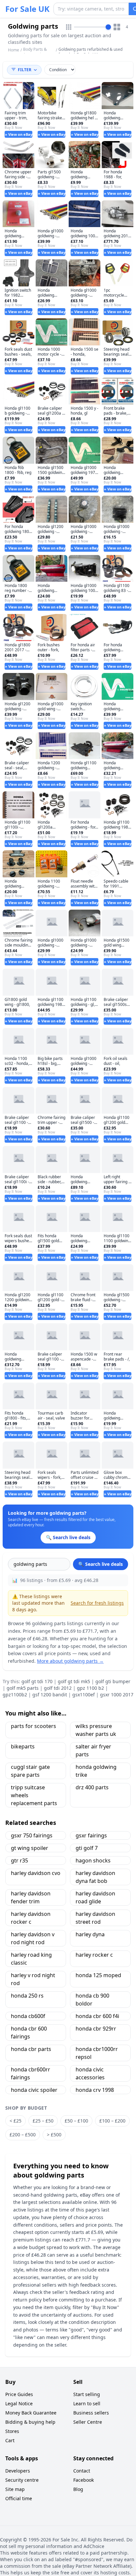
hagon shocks (93, 1860)
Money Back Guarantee (31, 2413)
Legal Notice (19, 2403)
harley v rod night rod (33, 1979)
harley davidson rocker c (31, 1918)
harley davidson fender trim (31, 1897)
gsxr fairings (91, 1835)
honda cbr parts (31, 2049)
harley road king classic (31, 1959)
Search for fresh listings (97, 1603)
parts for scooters (34, 1726)
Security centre (22, 2480)
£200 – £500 (23, 2135)
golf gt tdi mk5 (74, 1681)
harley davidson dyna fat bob (95, 1877)
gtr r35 (19, 1860)
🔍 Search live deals (101, 1564)
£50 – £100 (76, 2121)
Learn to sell (87, 2403)
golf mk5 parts (23, 1688)
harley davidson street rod (95, 1918)
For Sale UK (27, 9)
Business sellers (91, 2413)
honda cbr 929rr (96, 2029)
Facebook (84, 2480)
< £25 (16, 2121)
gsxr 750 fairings (32, 1835)
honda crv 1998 (95, 2090)
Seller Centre (88, 2422)
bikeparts (23, 1746)
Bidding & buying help (30, 2422)
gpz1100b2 (15, 1695)
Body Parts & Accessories (35, 52)
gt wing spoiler (30, 1848)
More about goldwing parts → (70, 1661)
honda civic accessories (90, 2073)
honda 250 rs (27, 1996)
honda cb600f (28, 2016)
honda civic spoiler (34, 2090)
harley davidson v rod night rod (33, 1938)
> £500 (54, 2135)
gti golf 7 (87, 1848)
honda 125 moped (98, 1975)
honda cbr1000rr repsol (97, 2053)
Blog (78, 2489)
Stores (12, 2431)
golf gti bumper (113, 1681)
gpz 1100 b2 (90, 1688)
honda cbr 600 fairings (29, 2033)
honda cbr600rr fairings (31, 2073)
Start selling (87, 2394)
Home (14, 50)
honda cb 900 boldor (92, 2000)
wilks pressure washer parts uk (96, 1730)
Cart (10, 2440)
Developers (18, 2471)
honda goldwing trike (96, 1771)
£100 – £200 (112, 2121)
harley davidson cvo (36, 1873)
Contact (82, 2471)
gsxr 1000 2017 (117, 1695)
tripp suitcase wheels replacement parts (34, 1795)
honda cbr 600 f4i (97, 2016)
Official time (19, 2498)
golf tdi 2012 (58, 1688)
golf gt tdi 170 (37, 1681)
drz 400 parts (92, 1787)
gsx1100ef (84, 1695)
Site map (15, 2489)
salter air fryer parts (93, 1750)
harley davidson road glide (95, 1897)
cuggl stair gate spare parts (30, 1771)
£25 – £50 (43, 2121)
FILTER (25, 70)
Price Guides (19, 2394)
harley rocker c (94, 1955)
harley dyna (90, 1934)
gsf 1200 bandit (50, 1695)
